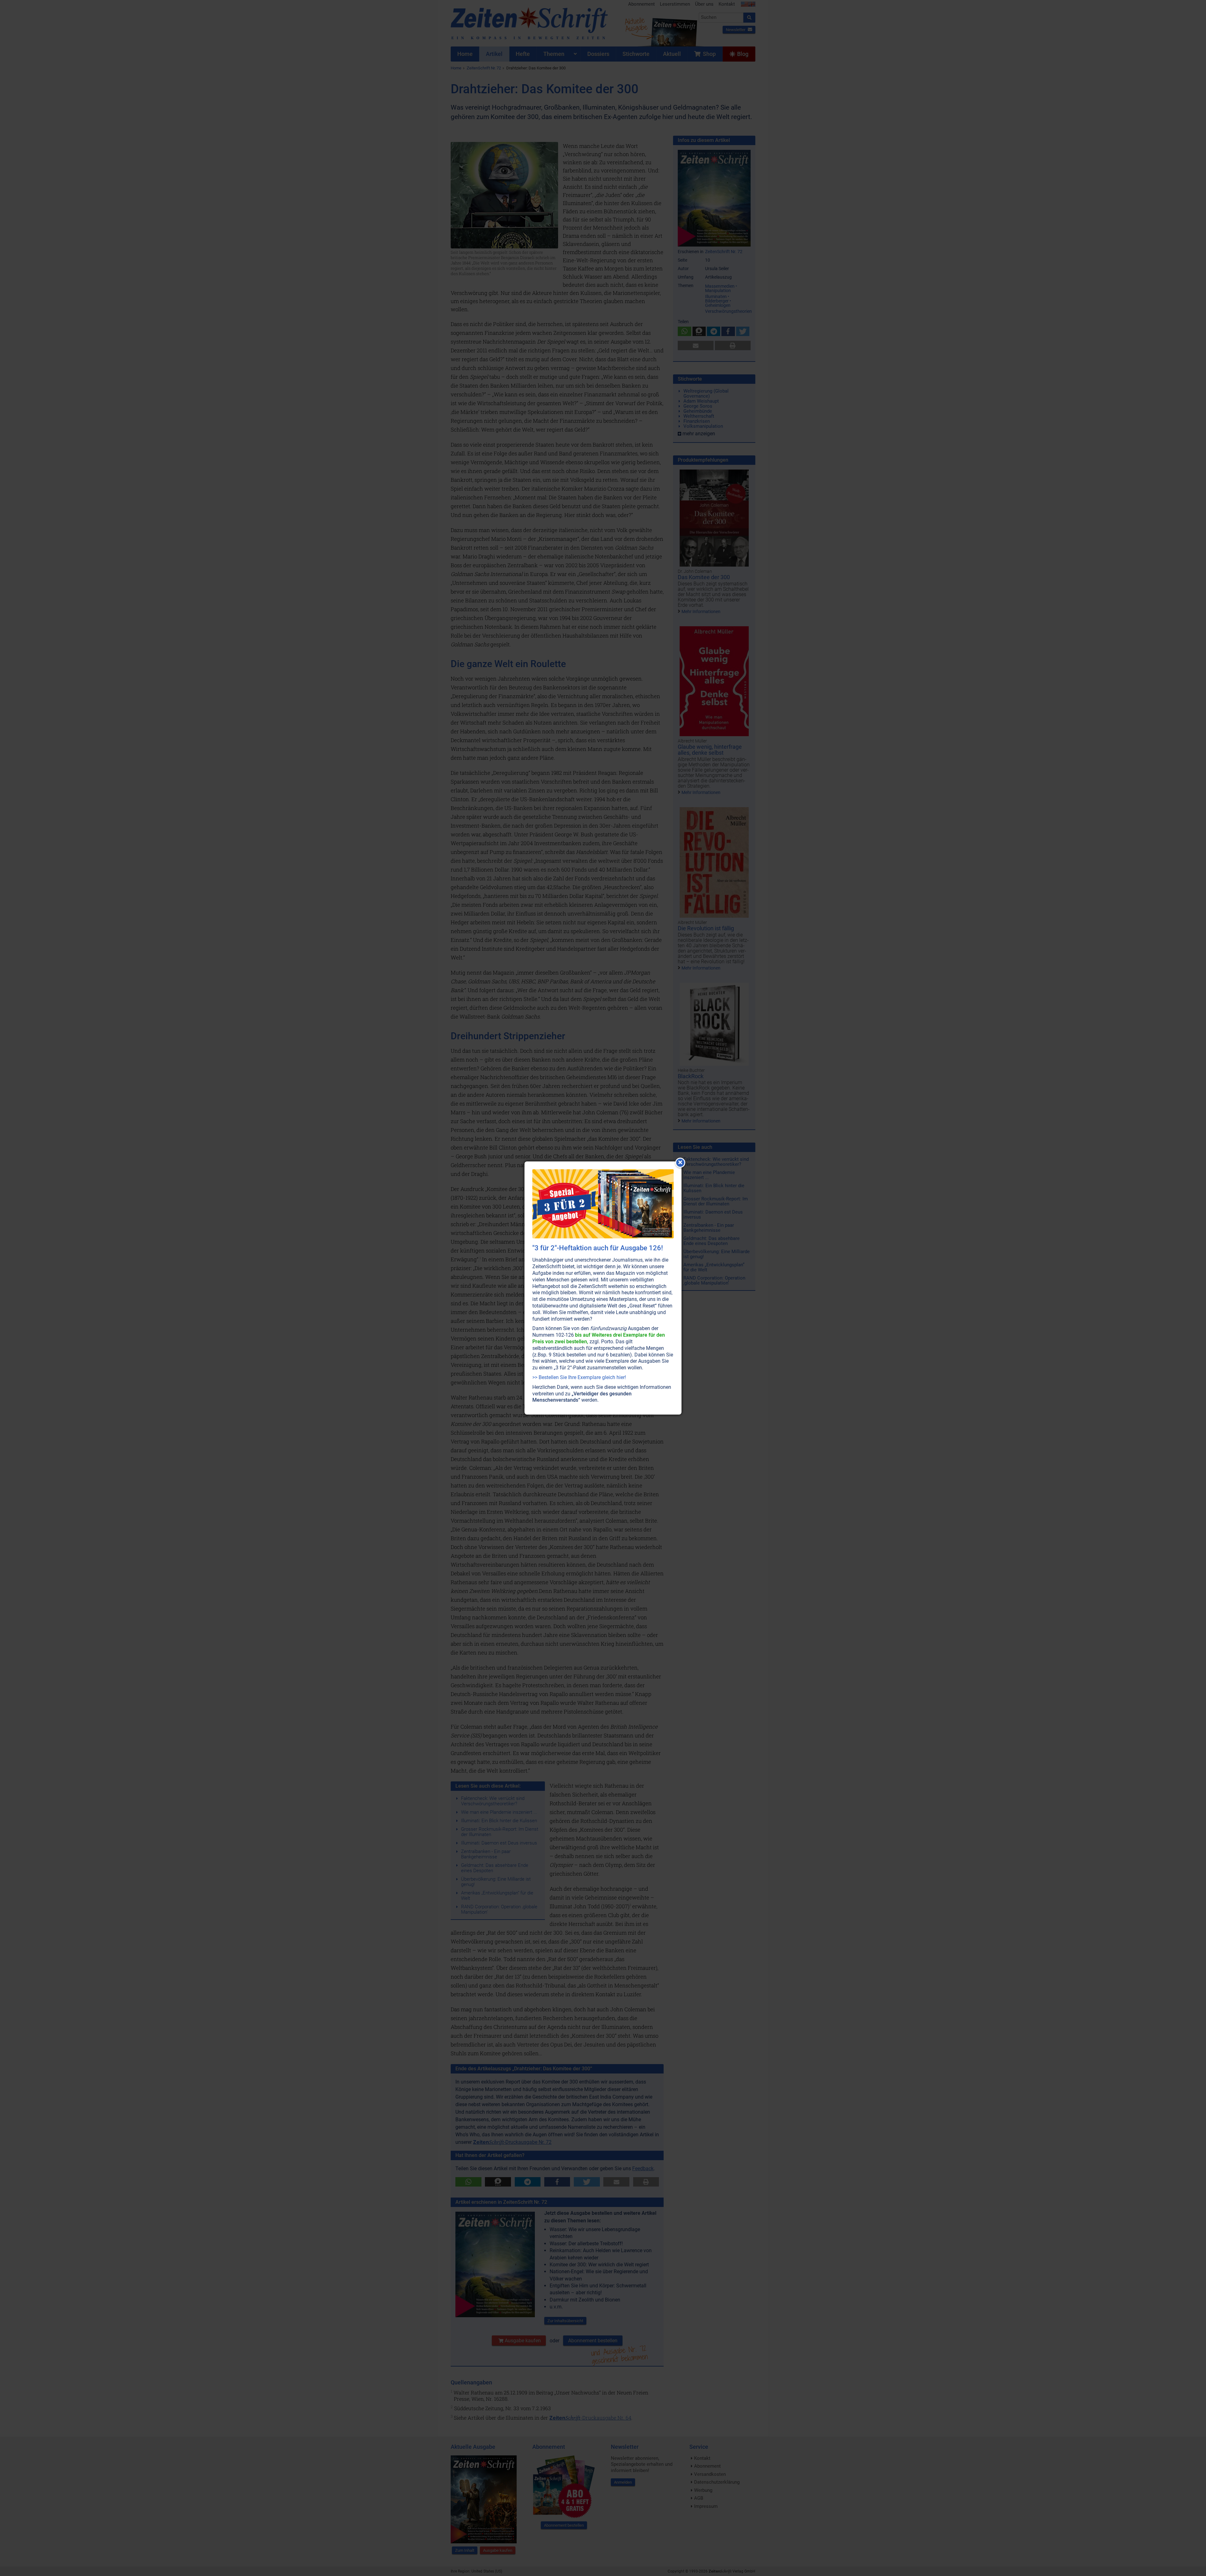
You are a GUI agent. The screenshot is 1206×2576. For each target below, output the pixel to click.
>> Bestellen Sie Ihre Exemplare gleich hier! (579, 1377)
